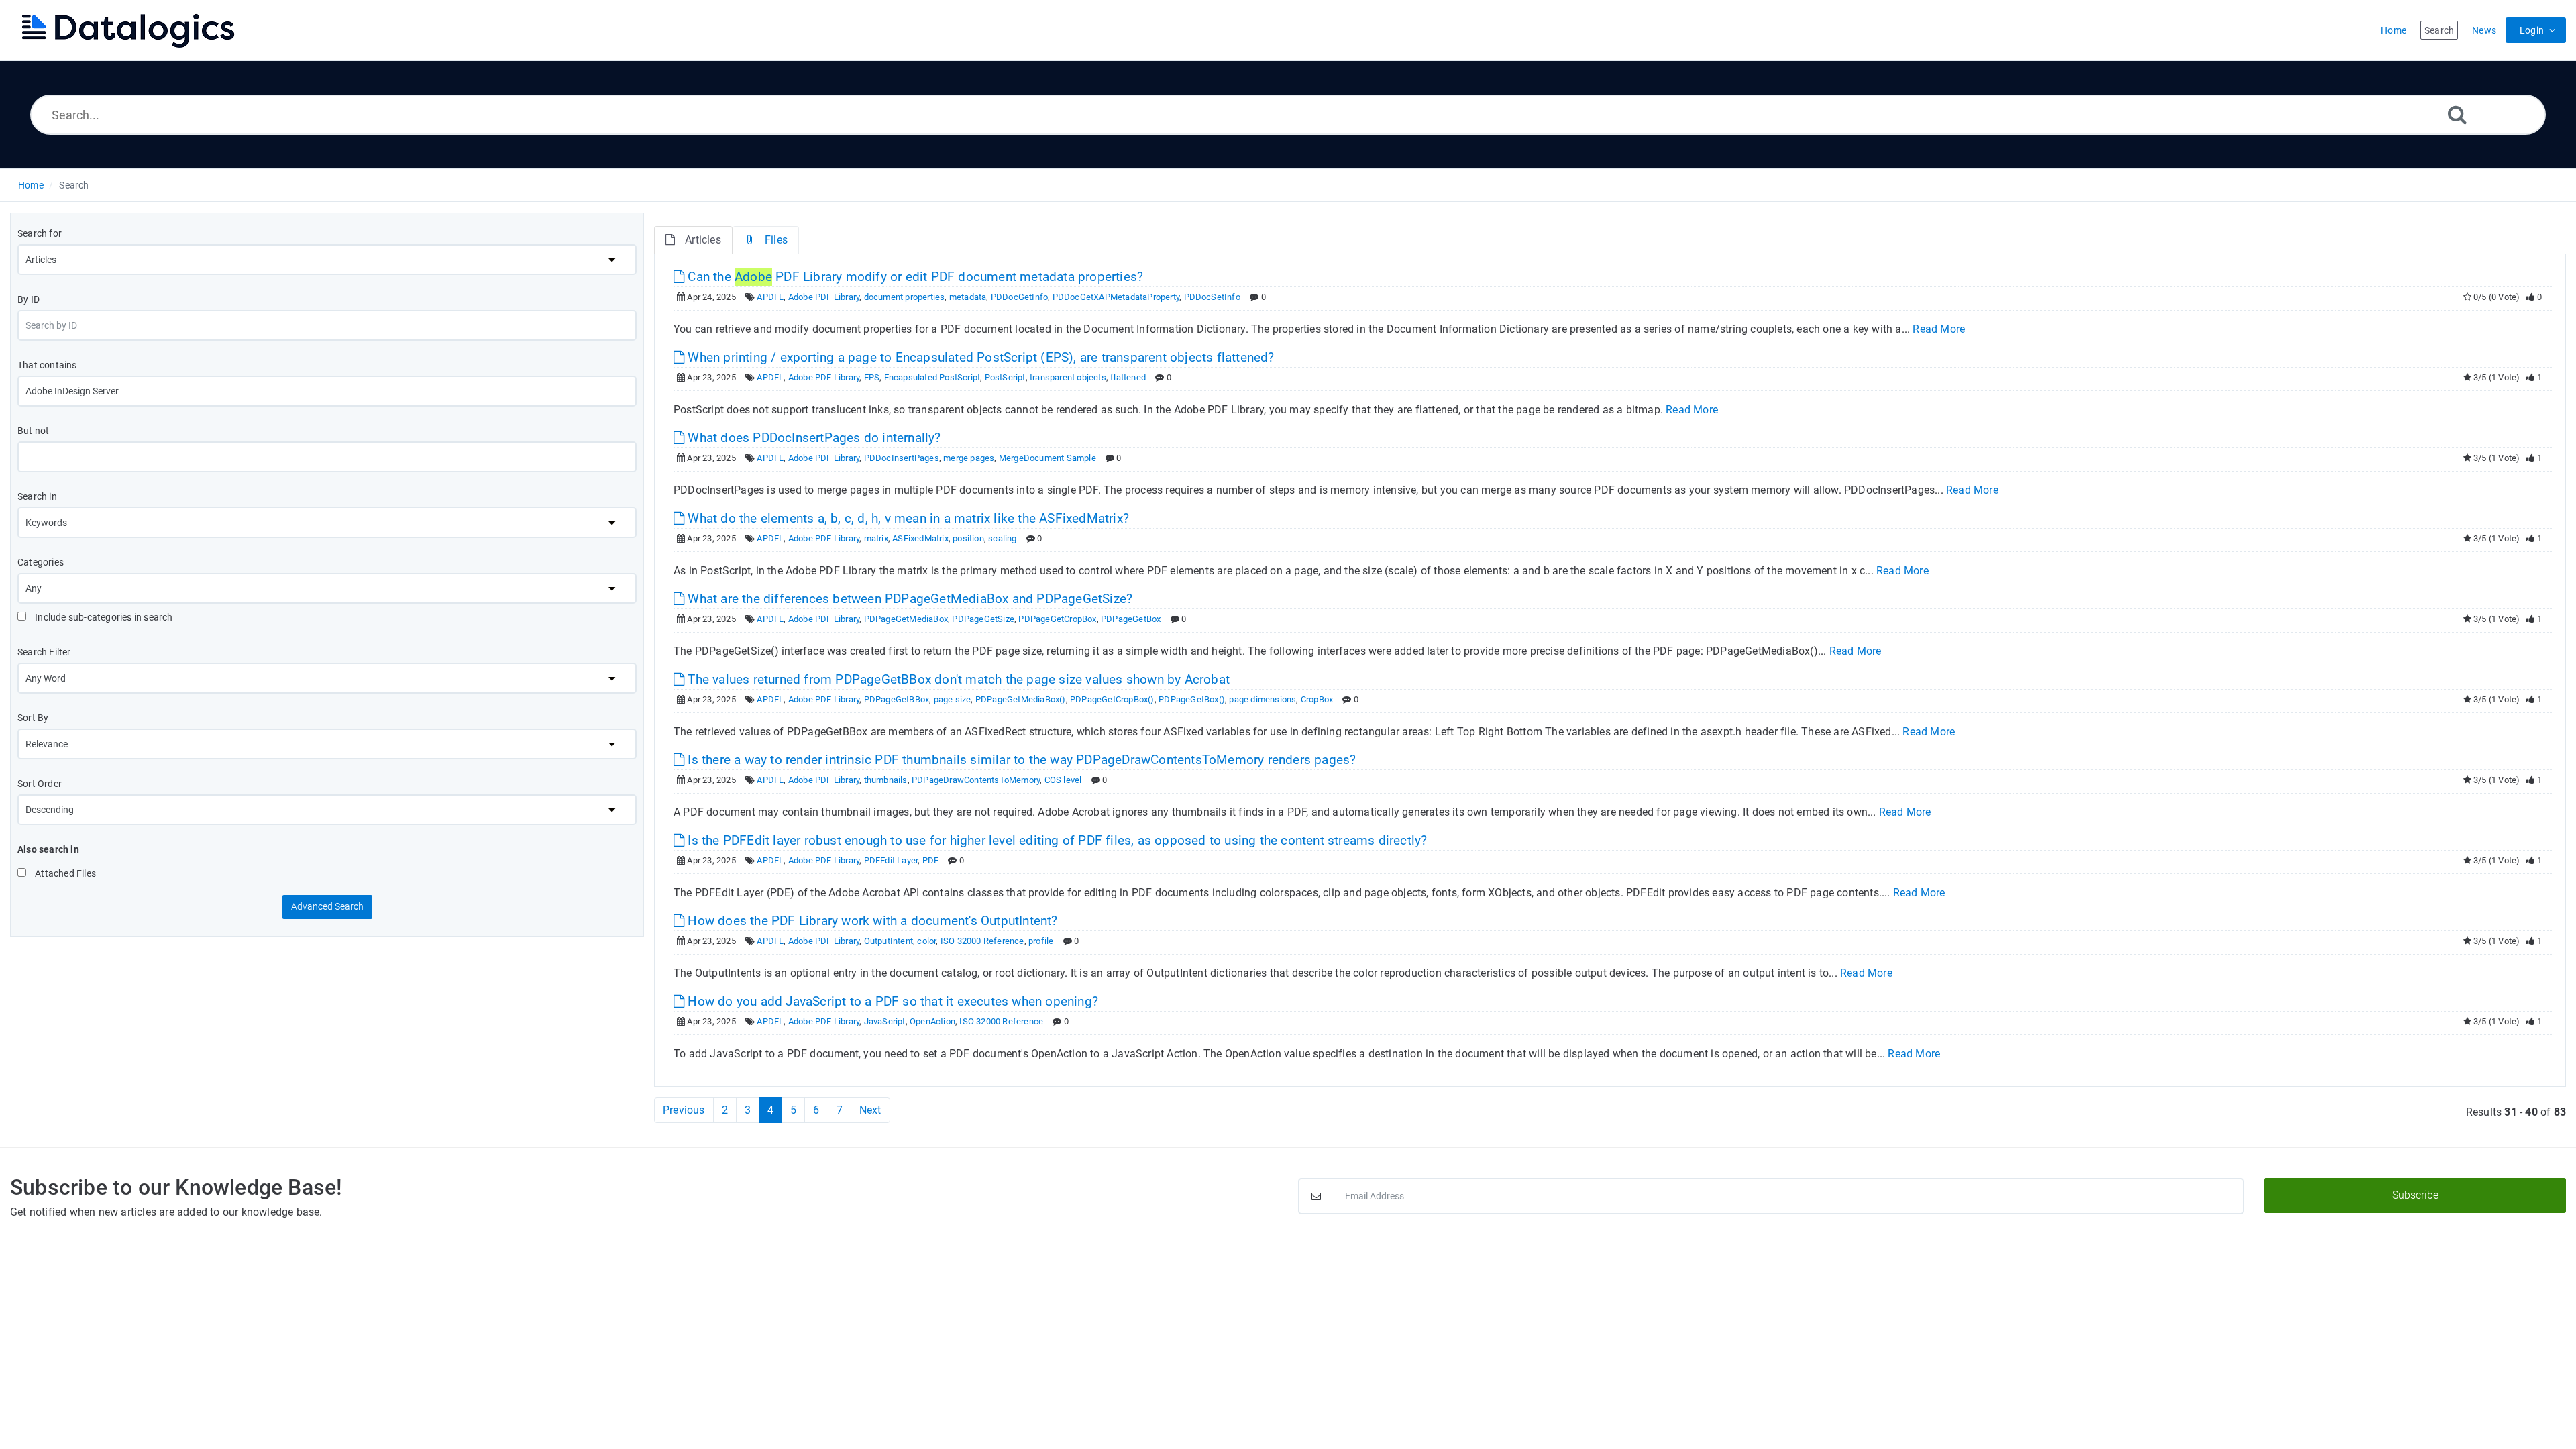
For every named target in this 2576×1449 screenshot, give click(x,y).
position (968, 538)
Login (2532, 30)
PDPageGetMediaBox (906, 619)
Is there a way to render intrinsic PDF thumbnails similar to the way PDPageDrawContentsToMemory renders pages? (1020, 760)
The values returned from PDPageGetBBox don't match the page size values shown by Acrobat (957, 679)
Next (870, 1110)
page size (953, 699)
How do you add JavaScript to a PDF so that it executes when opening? (891, 1001)
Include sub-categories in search (103, 617)
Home (31, 185)
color (926, 941)
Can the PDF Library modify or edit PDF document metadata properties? (914, 277)
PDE (931, 860)
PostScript (1005, 377)
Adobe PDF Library (824, 297)
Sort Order (40, 784)
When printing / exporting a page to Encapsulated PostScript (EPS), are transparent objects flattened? (979, 357)
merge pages (969, 458)
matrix (876, 538)
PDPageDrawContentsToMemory (976, 780)
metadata (968, 297)
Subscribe (2415, 1195)
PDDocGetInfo (1019, 297)
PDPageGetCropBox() (1112, 699)
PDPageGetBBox (897, 699)
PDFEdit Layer (891, 860)
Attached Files (64, 873)
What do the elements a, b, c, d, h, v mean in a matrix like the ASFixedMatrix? (907, 518)
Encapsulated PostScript (932, 377)
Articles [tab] (703, 240)
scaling (1002, 538)
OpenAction (932, 1021)
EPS (872, 377)
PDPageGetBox (1131, 619)
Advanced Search (327, 906)
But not (33, 431)
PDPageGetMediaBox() (1021, 699)
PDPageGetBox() (1192, 699)
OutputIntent (889, 941)
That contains (47, 365)
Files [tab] (776, 240)
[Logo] (127, 30)
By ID (29, 299)
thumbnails (886, 780)
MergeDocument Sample (1048, 458)
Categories (41, 562)
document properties (905, 297)
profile (1041, 941)
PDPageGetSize (983, 619)
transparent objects (1068, 377)
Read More (1939, 329)
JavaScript (885, 1021)
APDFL (770, 297)
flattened (1128, 377)
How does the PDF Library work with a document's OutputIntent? (871, 921)
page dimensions (1263, 699)
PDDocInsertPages (902, 458)
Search (74, 185)
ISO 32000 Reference (982, 941)
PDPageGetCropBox (1057, 619)
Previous (684, 1110)
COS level (1063, 780)
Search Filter (44, 652)
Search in (37, 496)
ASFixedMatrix (920, 538)
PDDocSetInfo (1212, 297)
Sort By (33, 718)
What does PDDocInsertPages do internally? (812, 438)
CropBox (1317, 699)
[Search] (2457, 114)
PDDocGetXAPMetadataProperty (1116, 297)
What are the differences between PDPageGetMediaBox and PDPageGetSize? (908, 599)
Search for (40, 233)
